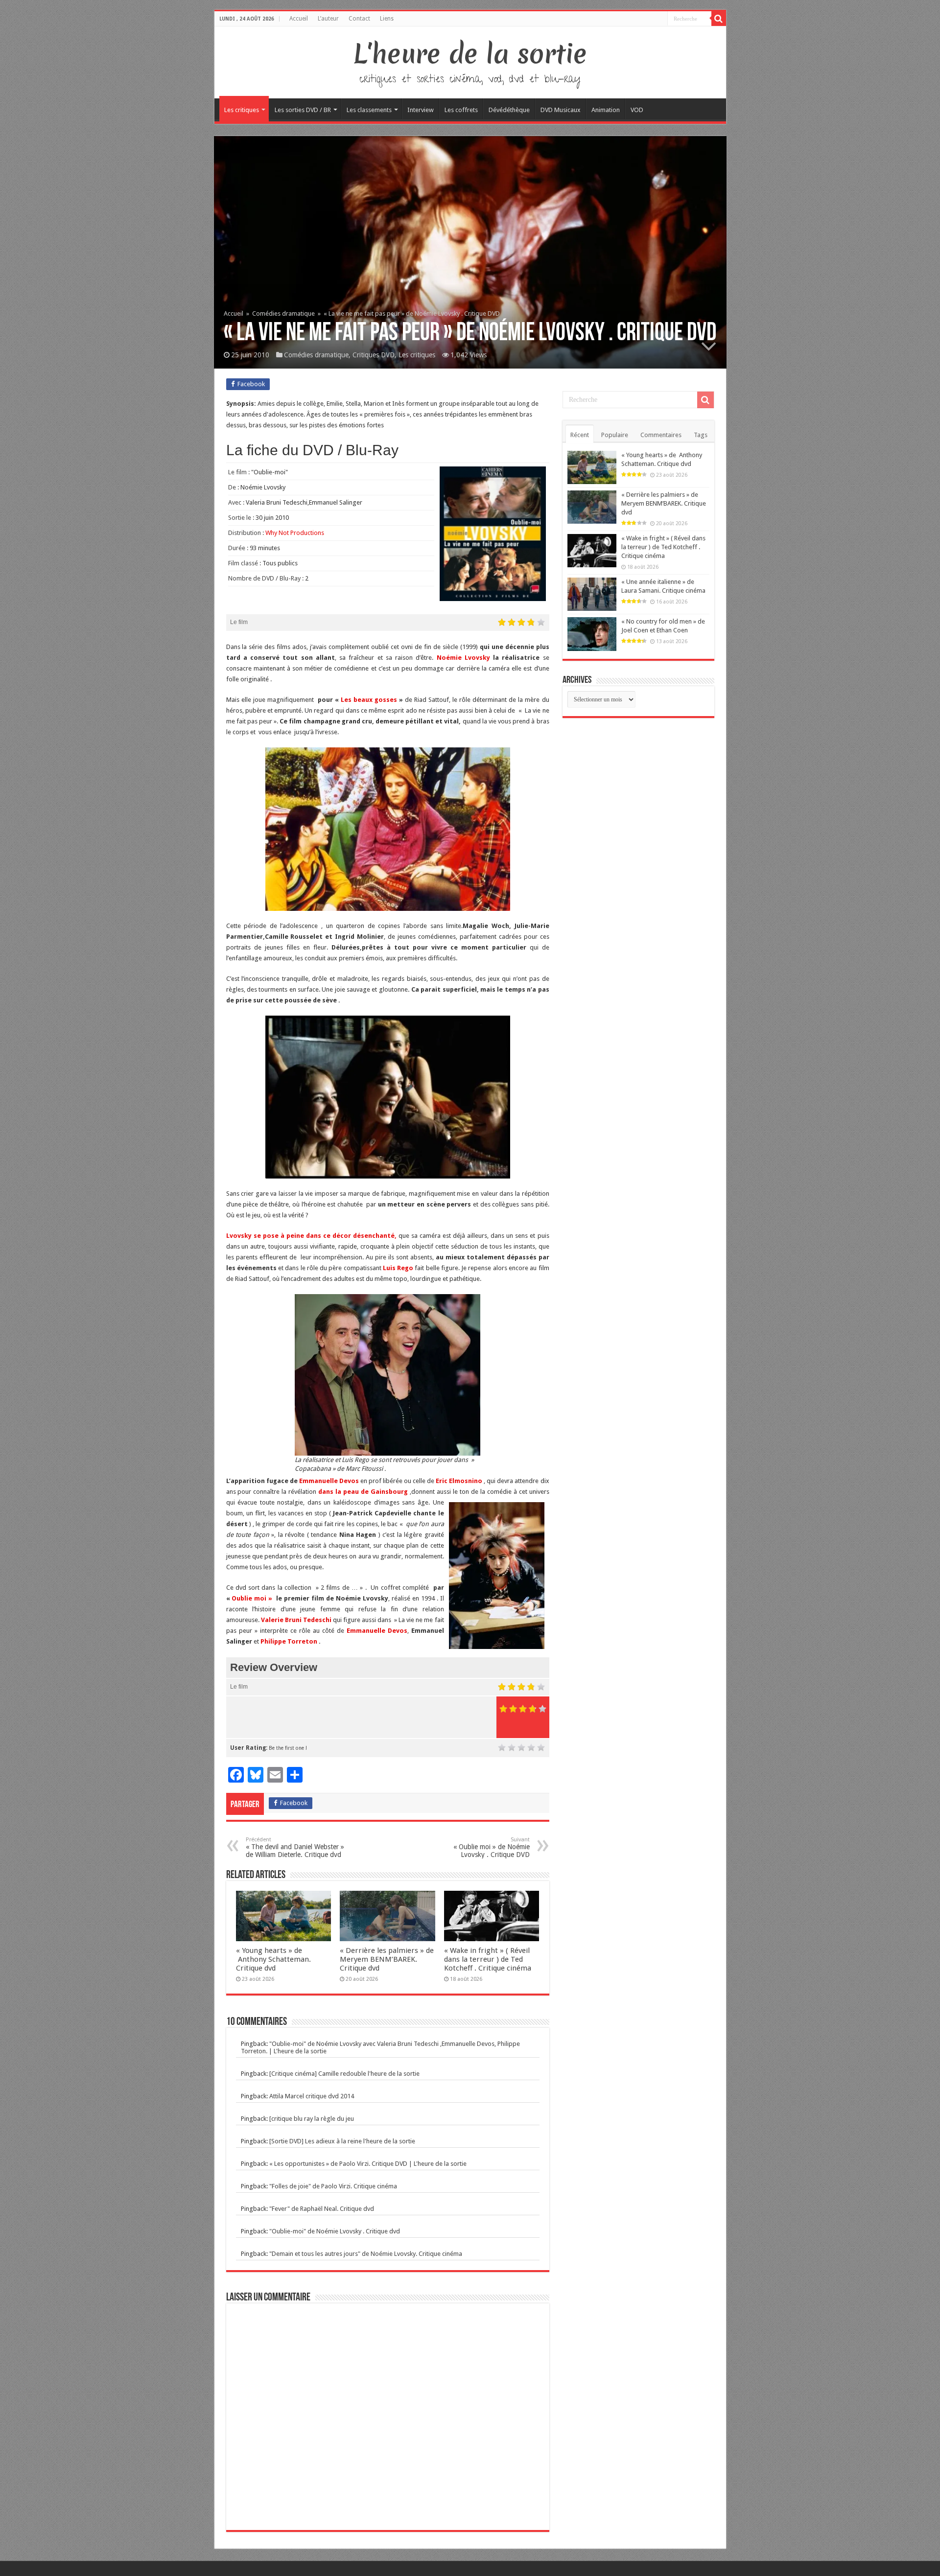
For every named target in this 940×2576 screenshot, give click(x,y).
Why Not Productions (295, 533)
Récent (580, 435)
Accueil (299, 19)
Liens (387, 19)
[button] (388, 829)
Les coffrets (461, 110)
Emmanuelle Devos (329, 1481)
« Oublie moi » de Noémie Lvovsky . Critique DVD (492, 1847)
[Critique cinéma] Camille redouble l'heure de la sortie (344, 2074)
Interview (421, 110)
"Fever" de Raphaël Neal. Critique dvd (322, 2209)
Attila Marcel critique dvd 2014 (312, 2096)
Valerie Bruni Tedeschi (296, 1620)
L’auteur (328, 19)
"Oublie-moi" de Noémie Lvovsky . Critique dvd (335, 2231)
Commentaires (661, 435)
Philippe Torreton (289, 1641)
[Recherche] (719, 19)
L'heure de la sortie (470, 54)
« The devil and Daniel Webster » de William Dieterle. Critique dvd (295, 1847)
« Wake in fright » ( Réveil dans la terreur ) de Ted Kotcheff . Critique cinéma (488, 1959)
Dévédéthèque (509, 110)
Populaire (615, 435)
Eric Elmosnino (459, 1481)
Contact (359, 19)
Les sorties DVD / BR (303, 110)
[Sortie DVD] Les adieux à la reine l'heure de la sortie (342, 2141)
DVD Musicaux (561, 110)
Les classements (369, 110)
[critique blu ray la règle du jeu (312, 2119)
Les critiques (242, 110)
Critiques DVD (374, 355)
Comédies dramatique (283, 313)
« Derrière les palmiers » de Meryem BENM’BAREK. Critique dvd (387, 1959)
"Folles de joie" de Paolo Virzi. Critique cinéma (333, 2186)
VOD (637, 110)
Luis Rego (398, 1268)
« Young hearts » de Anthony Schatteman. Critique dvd (273, 1959)
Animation (606, 110)
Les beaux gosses (369, 700)
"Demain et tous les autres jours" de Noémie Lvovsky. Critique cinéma (366, 2254)
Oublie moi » (252, 1598)
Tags (701, 435)
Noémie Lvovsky (463, 658)
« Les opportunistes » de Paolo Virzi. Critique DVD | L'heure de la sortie (368, 2164)
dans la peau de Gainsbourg (363, 1492)
